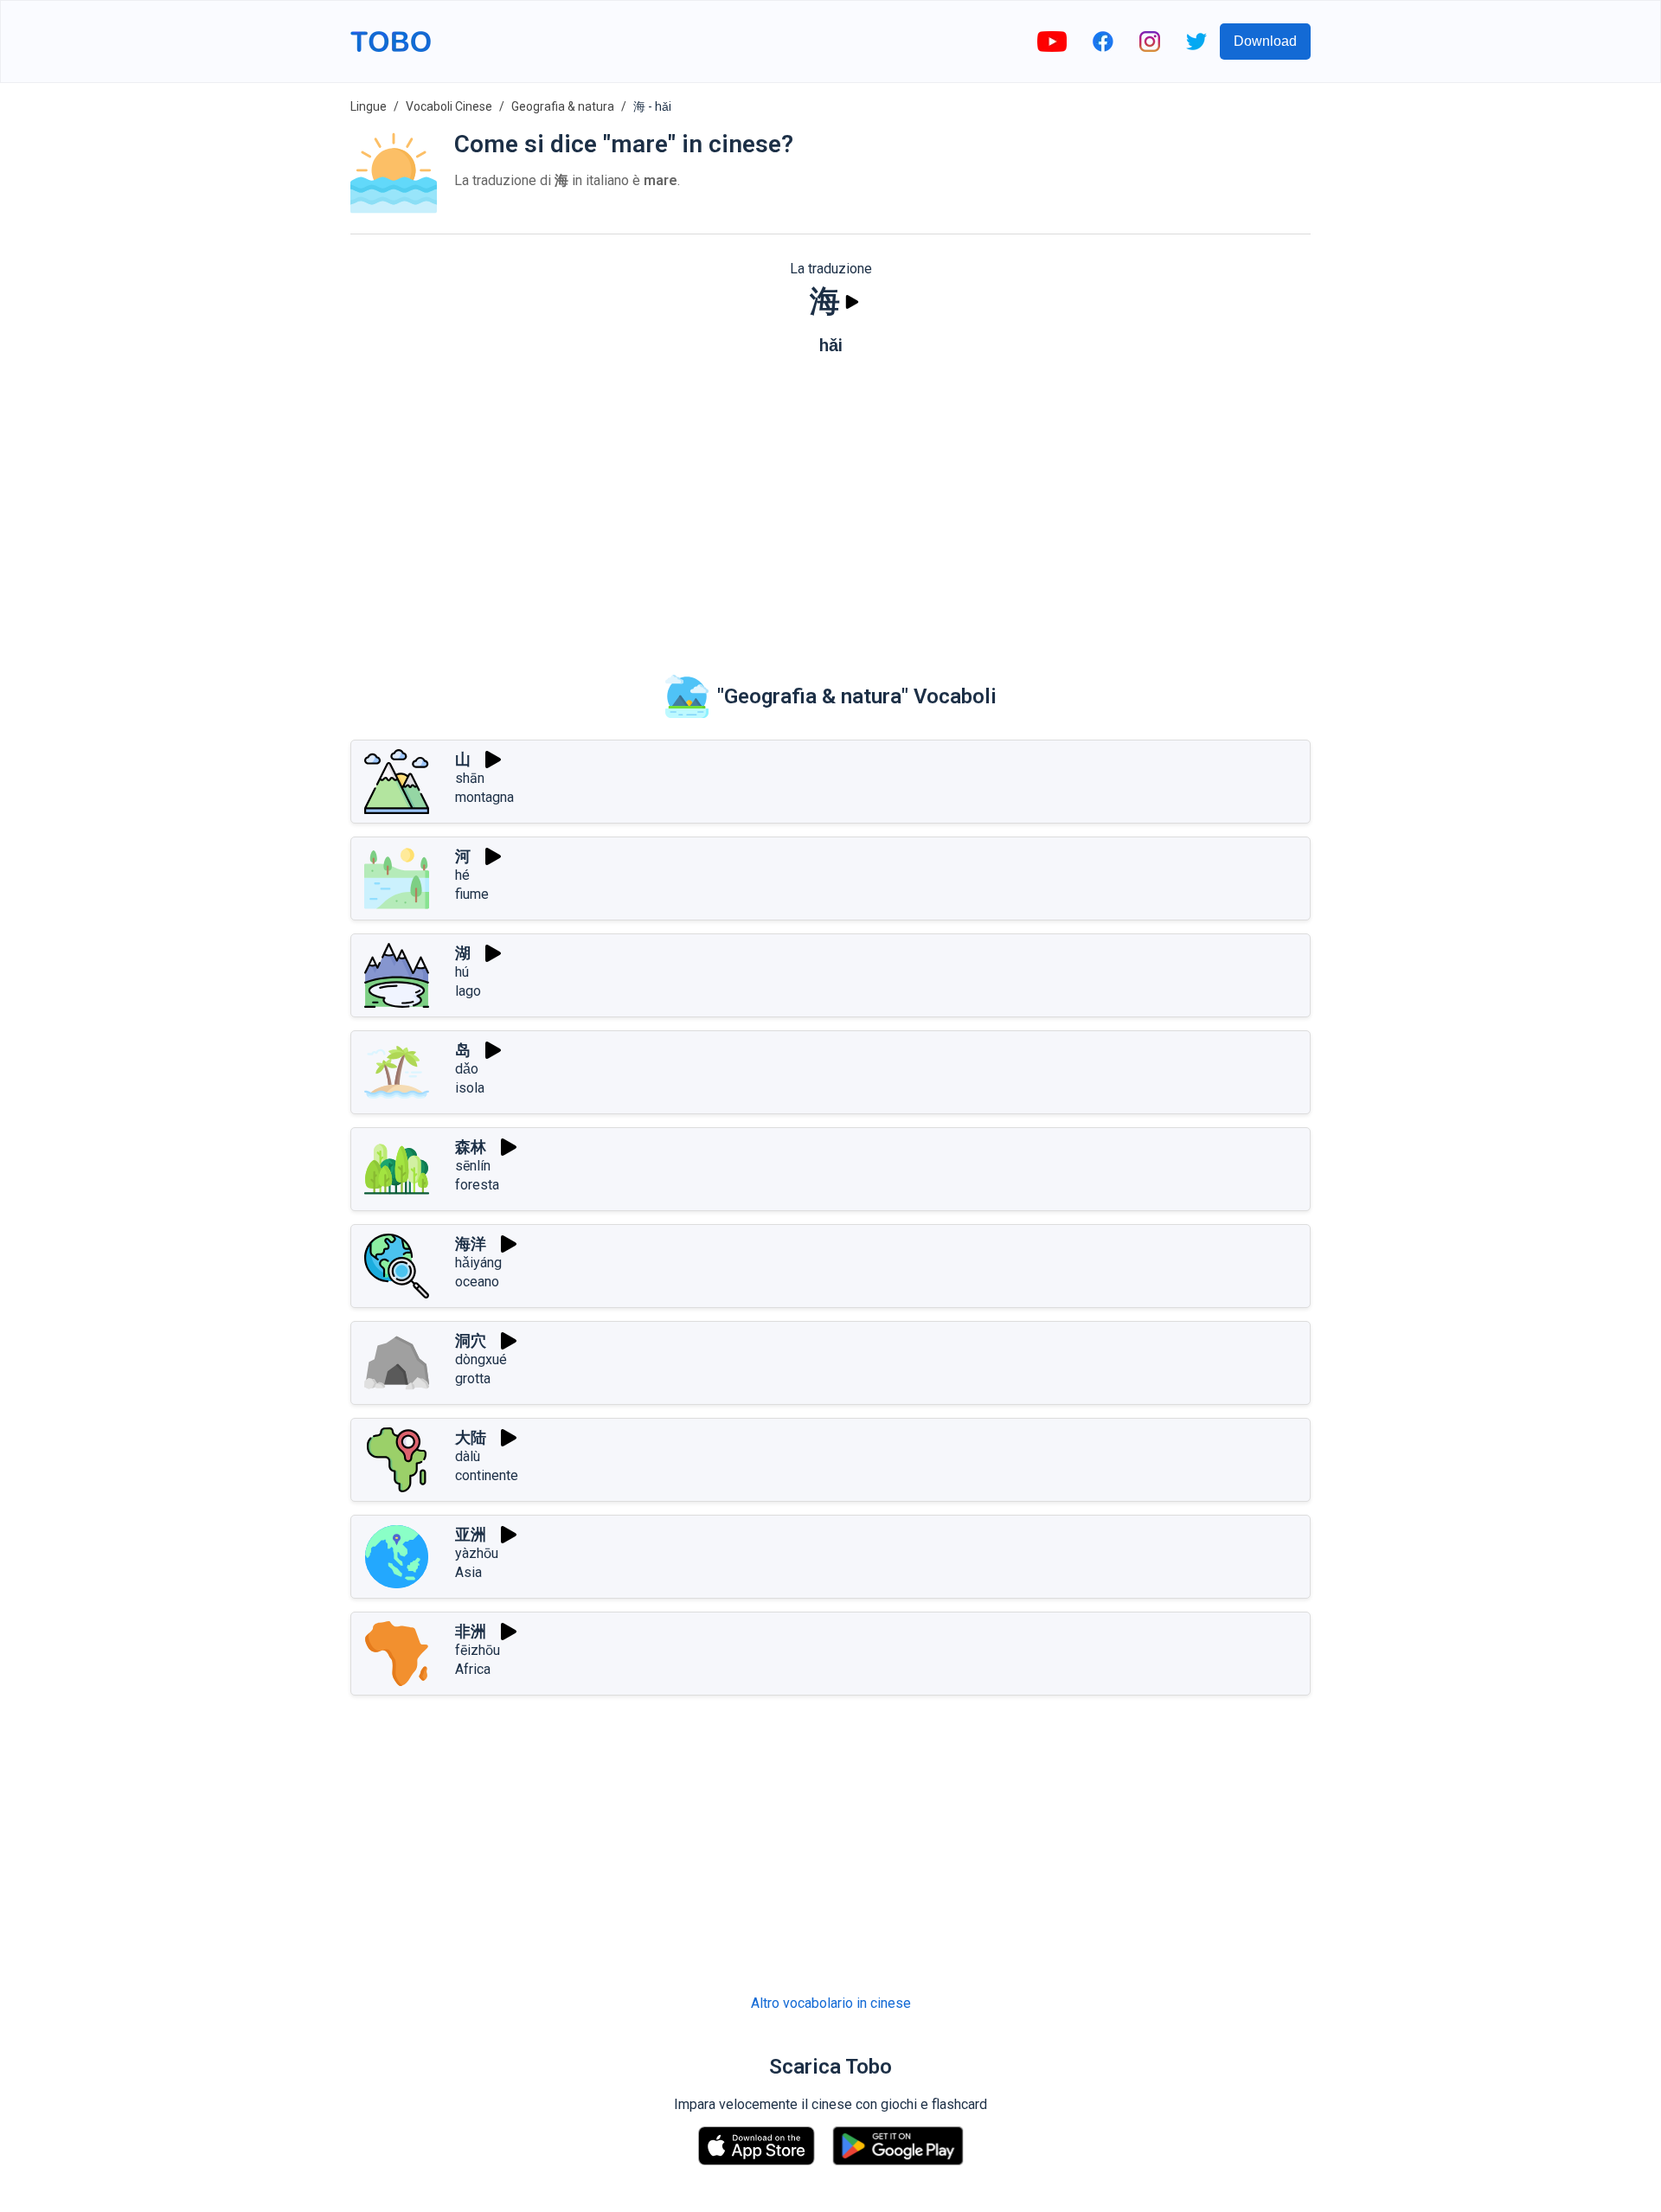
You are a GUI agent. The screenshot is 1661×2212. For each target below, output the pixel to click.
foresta (477, 1185)
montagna (484, 797)
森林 (471, 1147)
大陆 (471, 1437)
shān (470, 778)
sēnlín (473, 1166)
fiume (472, 894)
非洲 (471, 1631)
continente (487, 1475)
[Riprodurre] (852, 302)
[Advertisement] (830, 503)
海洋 (471, 1244)
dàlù (468, 1456)
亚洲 (471, 1534)
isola (470, 1088)
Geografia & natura (563, 106)
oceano (477, 1282)
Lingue (369, 106)
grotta (473, 1378)
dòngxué (481, 1359)
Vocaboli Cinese (449, 106)
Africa (473, 1669)
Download (1265, 41)
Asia (468, 1572)
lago (468, 991)
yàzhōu (477, 1553)
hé (462, 875)
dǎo (467, 1069)
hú (462, 972)
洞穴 (471, 1340)
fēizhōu (478, 1650)
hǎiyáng (478, 1263)
